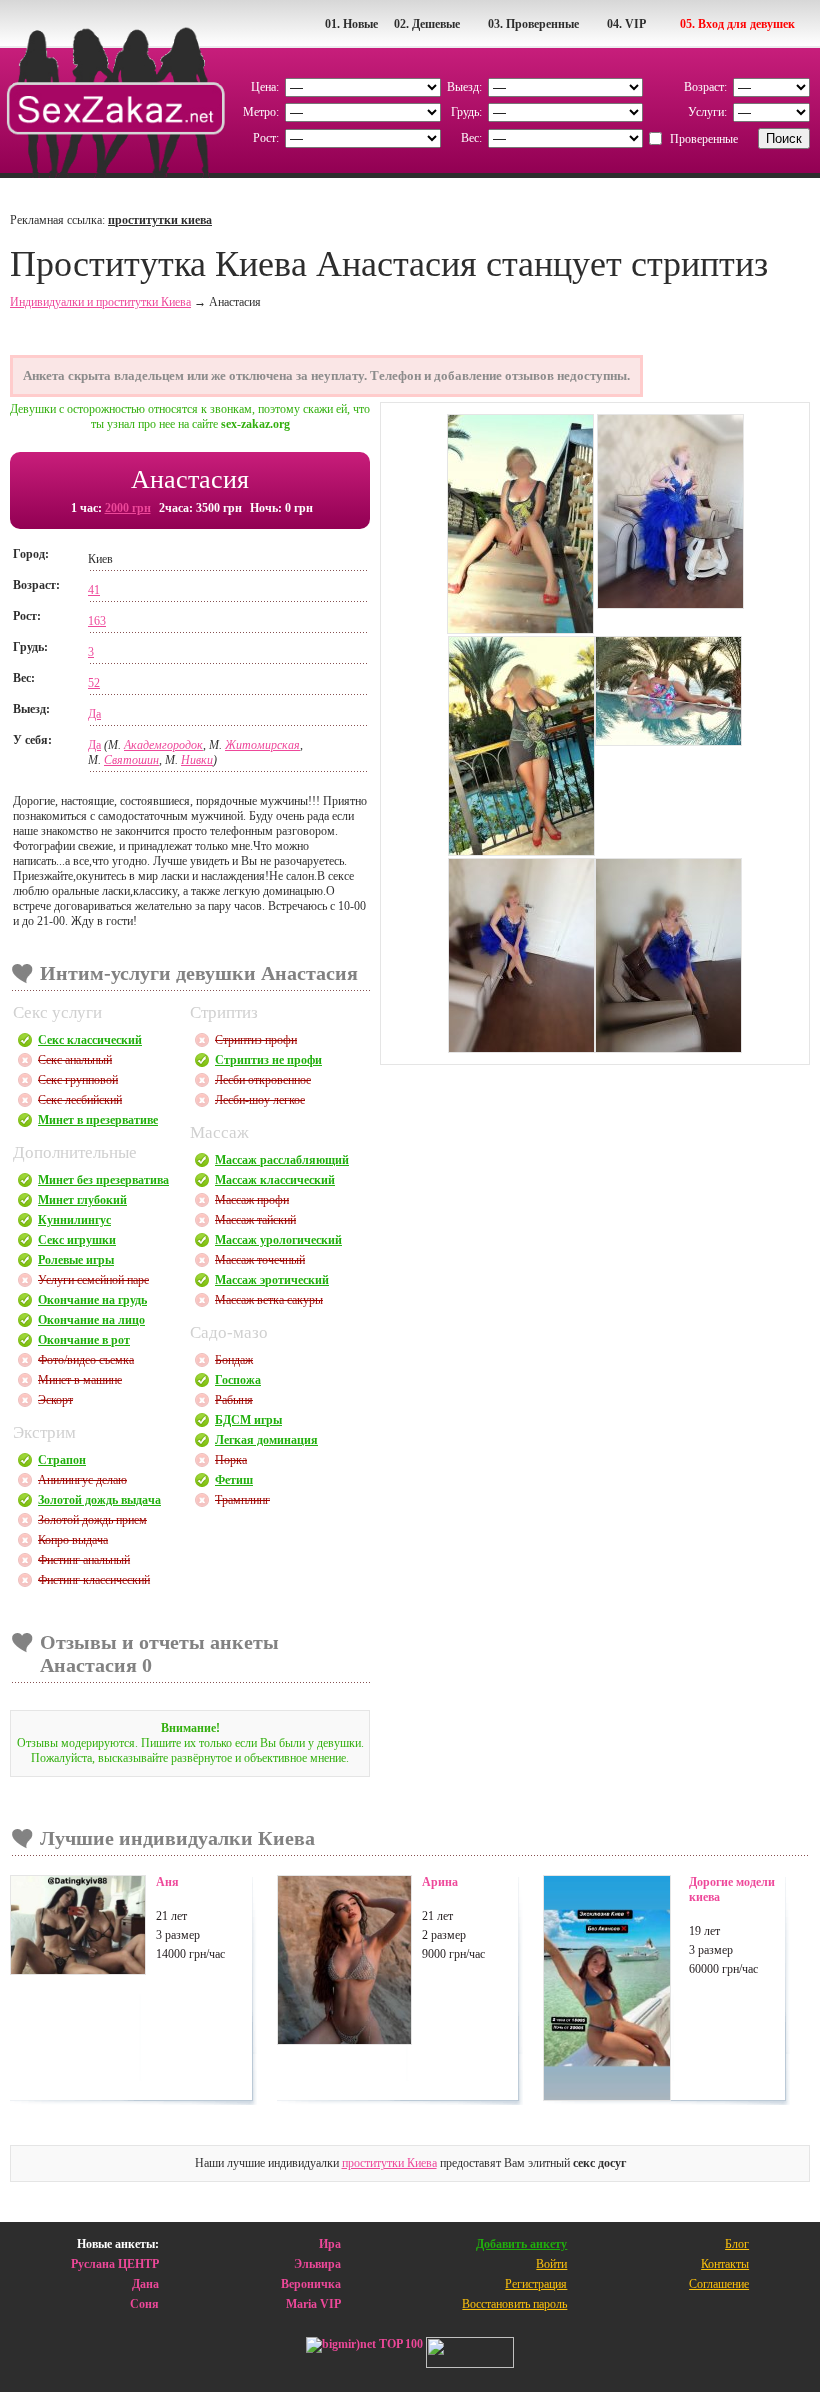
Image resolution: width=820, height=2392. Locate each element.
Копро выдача (73, 1540)
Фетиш (234, 1480)
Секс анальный (75, 1060)
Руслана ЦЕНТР (115, 2264)
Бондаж (234, 1360)
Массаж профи (252, 1200)
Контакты (725, 2264)
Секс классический (90, 1040)
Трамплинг (242, 1500)
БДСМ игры (248, 1420)
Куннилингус (74, 1220)
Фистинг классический (94, 1580)
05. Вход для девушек (737, 24)
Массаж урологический (278, 1240)
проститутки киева (160, 220)
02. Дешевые (427, 24)
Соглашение (719, 2284)
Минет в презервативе (98, 1120)
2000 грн (128, 508)
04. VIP (626, 24)
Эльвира (317, 2264)
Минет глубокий (82, 1200)
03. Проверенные (533, 24)
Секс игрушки (77, 1240)
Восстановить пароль (514, 2304)
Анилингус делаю (82, 1480)
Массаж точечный (260, 1260)
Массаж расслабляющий (282, 1160)
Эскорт (55, 1400)
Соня (144, 2304)
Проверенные (704, 139)
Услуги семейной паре (93, 1280)
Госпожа (238, 1380)
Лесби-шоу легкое (260, 1100)
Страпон (62, 1460)
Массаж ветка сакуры (269, 1300)
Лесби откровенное (263, 1080)
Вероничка (311, 2284)
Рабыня (234, 1400)
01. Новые (351, 24)
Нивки (197, 760)
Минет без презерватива (103, 1180)
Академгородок (163, 745)
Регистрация (536, 2284)
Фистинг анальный (84, 1560)
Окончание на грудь (92, 1300)
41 (94, 590)
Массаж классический (275, 1180)
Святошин (131, 760)
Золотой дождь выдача (99, 1500)
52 (94, 683)
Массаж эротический (272, 1280)
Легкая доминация (266, 1440)
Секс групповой (78, 1080)
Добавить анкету (521, 2244)
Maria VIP (313, 2304)
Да (94, 714)
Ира (330, 2244)
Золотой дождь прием (92, 1520)
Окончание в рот (84, 1340)
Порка (231, 1460)
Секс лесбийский (80, 1100)
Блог (737, 2244)
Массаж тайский (255, 1220)
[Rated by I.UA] (470, 2354)
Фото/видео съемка (86, 1360)
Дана (145, 2284)
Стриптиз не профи (268, 1060)
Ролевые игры (76, 1260)
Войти (551, 2264)
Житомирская (262, 745)
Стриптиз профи (256, 1040)
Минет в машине (80, 1380)
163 (97, 621)
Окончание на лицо (91, 1320)
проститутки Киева (389, 2163)
